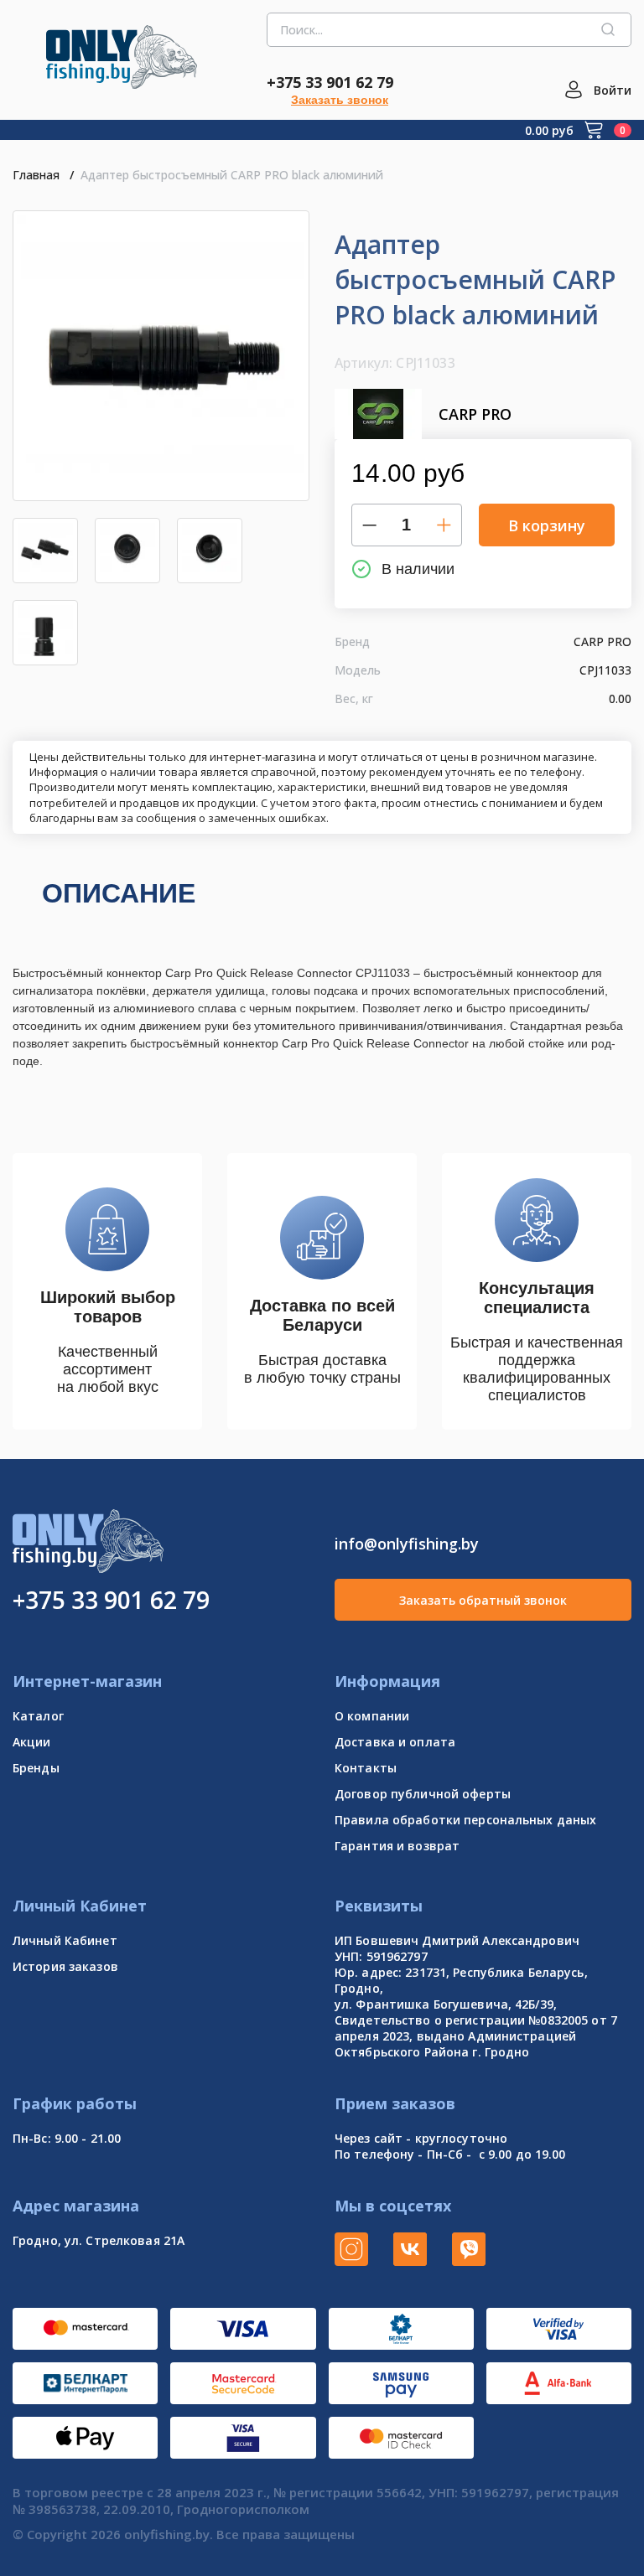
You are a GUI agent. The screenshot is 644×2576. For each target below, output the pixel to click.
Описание (119, 893)
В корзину (547, 525)
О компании (372, 1716)
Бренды (36, 1768)
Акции (32, 1742)
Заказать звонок (340, 100)
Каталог (38, 1716)
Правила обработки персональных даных (465, 1820)
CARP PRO (475, 414)
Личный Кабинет (65, 1940)
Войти (613, 90)
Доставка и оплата (395, 1742)
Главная (36, 175)
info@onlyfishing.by (407, 1544)
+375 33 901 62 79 (330, 82)
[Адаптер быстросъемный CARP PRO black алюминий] (161, 356)
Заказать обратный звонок (483, 1600)
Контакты (366, 1768)
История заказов (65, 1966)
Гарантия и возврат (397, 1846)
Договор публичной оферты (423, 1794)
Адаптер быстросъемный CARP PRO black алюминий (232, 175)
